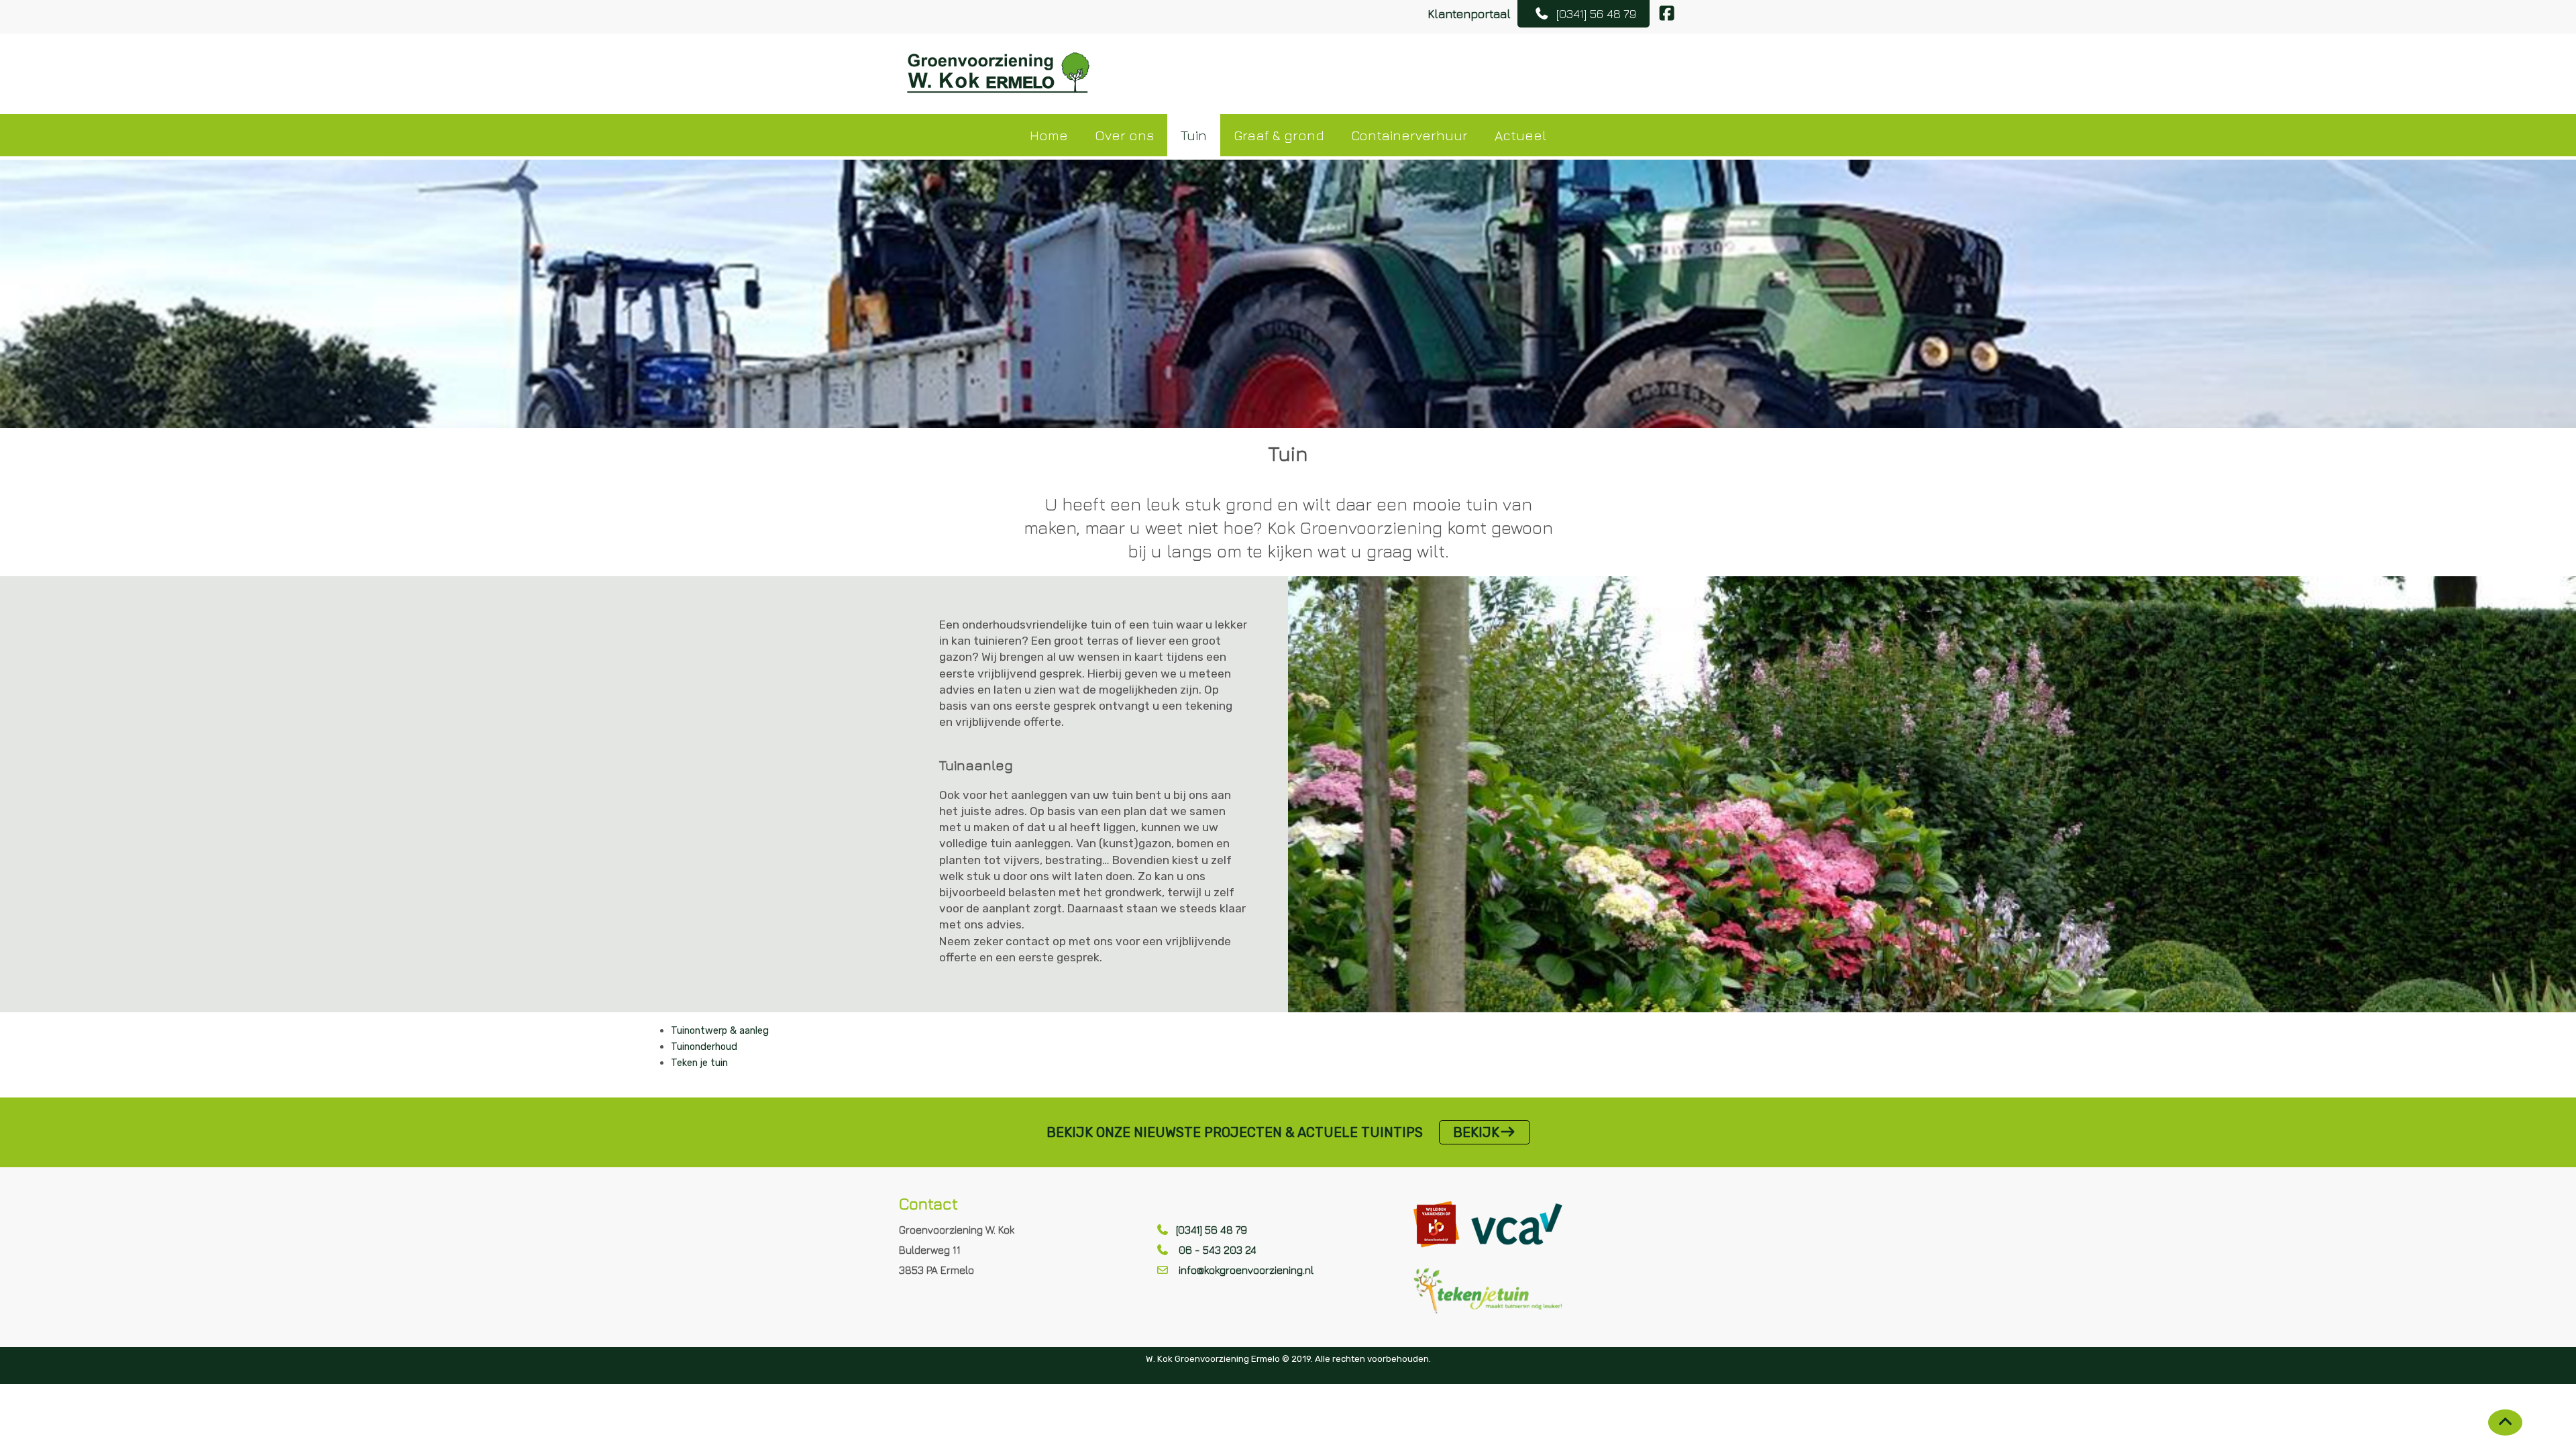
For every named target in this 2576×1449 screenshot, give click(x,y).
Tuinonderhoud (704, 1046)
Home (1049, 135)
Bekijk (1476, 1132)
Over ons (1124, 135)
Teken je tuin (699, 1063)
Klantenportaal (1469, 14)
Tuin (1194, 135)
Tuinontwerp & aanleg (720, 1030)
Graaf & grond (1279, 135)
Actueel (1520, 135)
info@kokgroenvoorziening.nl (1246, 1270)
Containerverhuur (1409, 135)
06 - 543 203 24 (1216, 1250)
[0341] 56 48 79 (1212, 1230)
